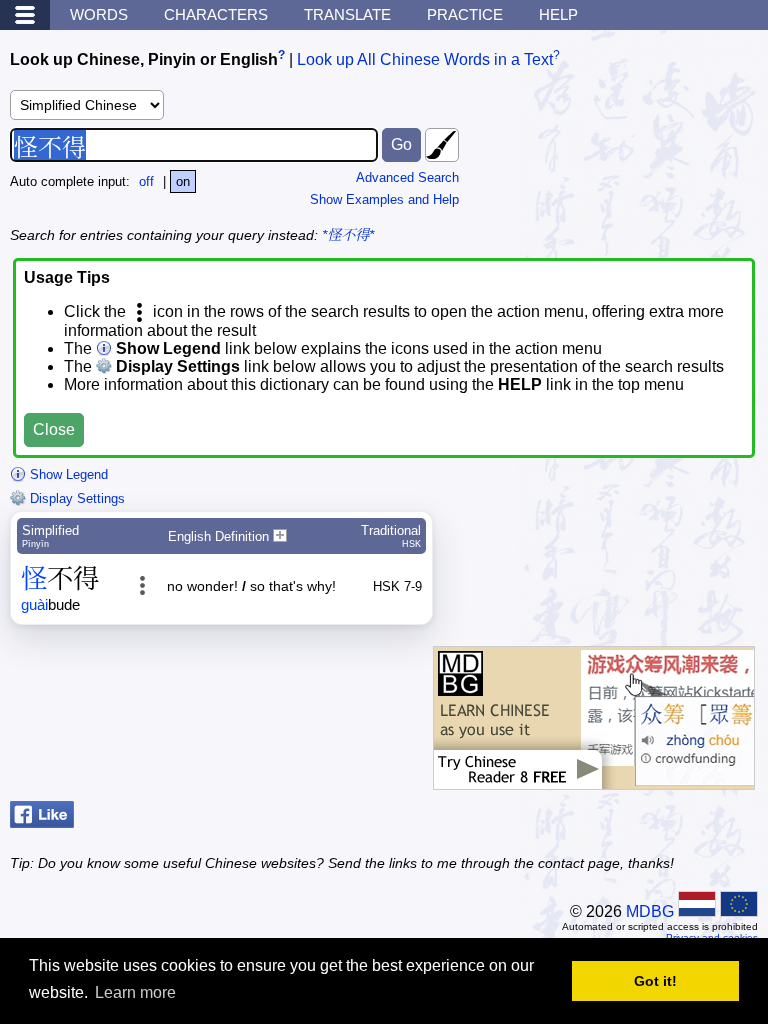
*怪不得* (348, 235)
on (183, 181)
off (146, 181)
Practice (465, 14)
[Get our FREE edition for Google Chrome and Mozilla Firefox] (594, 779)
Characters (216, 14)
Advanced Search (407, 177)
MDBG (650, 911)
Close (54, 429)
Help (558, 14)
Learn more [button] (135, 992)
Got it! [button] (655, 981)
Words (99, 14)
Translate (347, 14)
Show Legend (67, 474)
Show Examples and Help (384, 199)
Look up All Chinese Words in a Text (425, 59)
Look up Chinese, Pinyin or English (144, 59)
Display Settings (75, 498)
